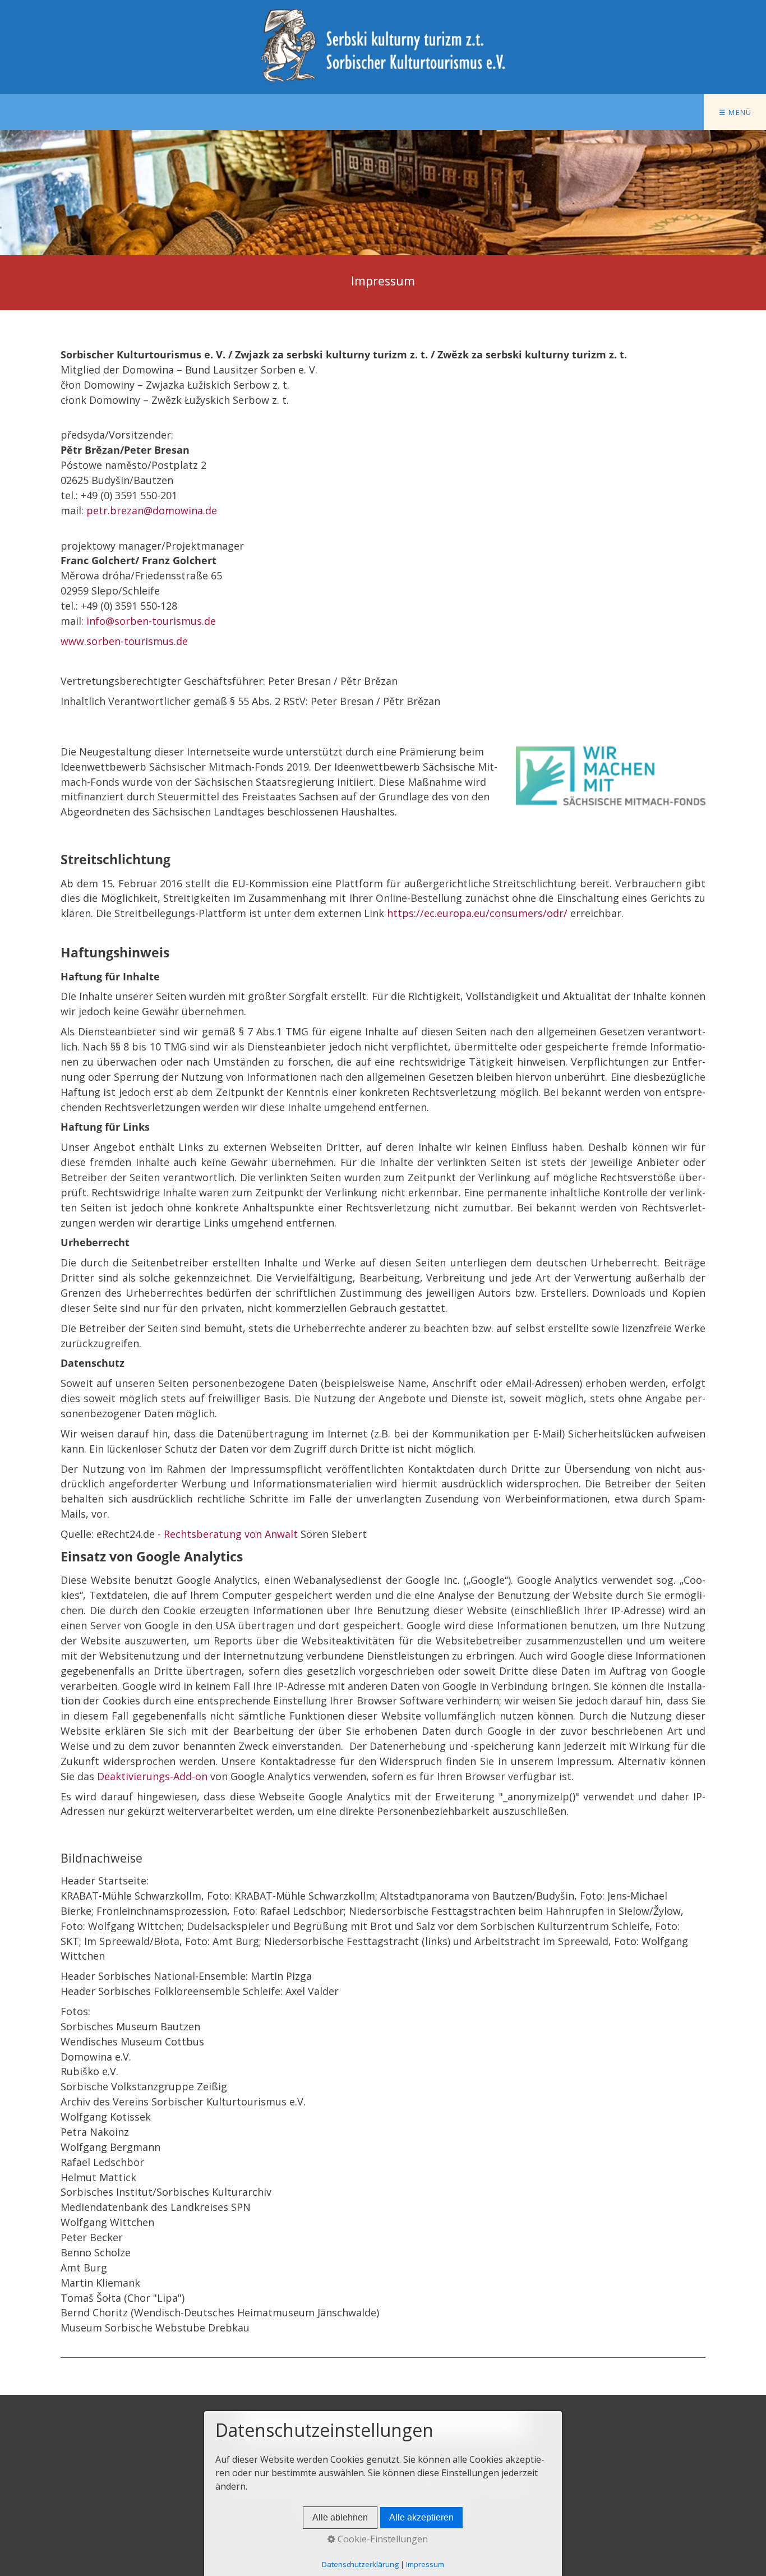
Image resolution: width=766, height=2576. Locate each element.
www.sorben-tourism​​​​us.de (124, 641)
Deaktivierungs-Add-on (152, 1776)
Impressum (425, 2564)
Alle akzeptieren (421, 2517)
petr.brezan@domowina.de (152, 510)
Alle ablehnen (340, 2517)
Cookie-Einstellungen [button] (382, 2539)
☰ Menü (735, 112)
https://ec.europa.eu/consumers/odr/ (477, 913)
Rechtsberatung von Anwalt (231, 1534)
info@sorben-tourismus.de (151, 621)
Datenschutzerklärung (360, 2564)
